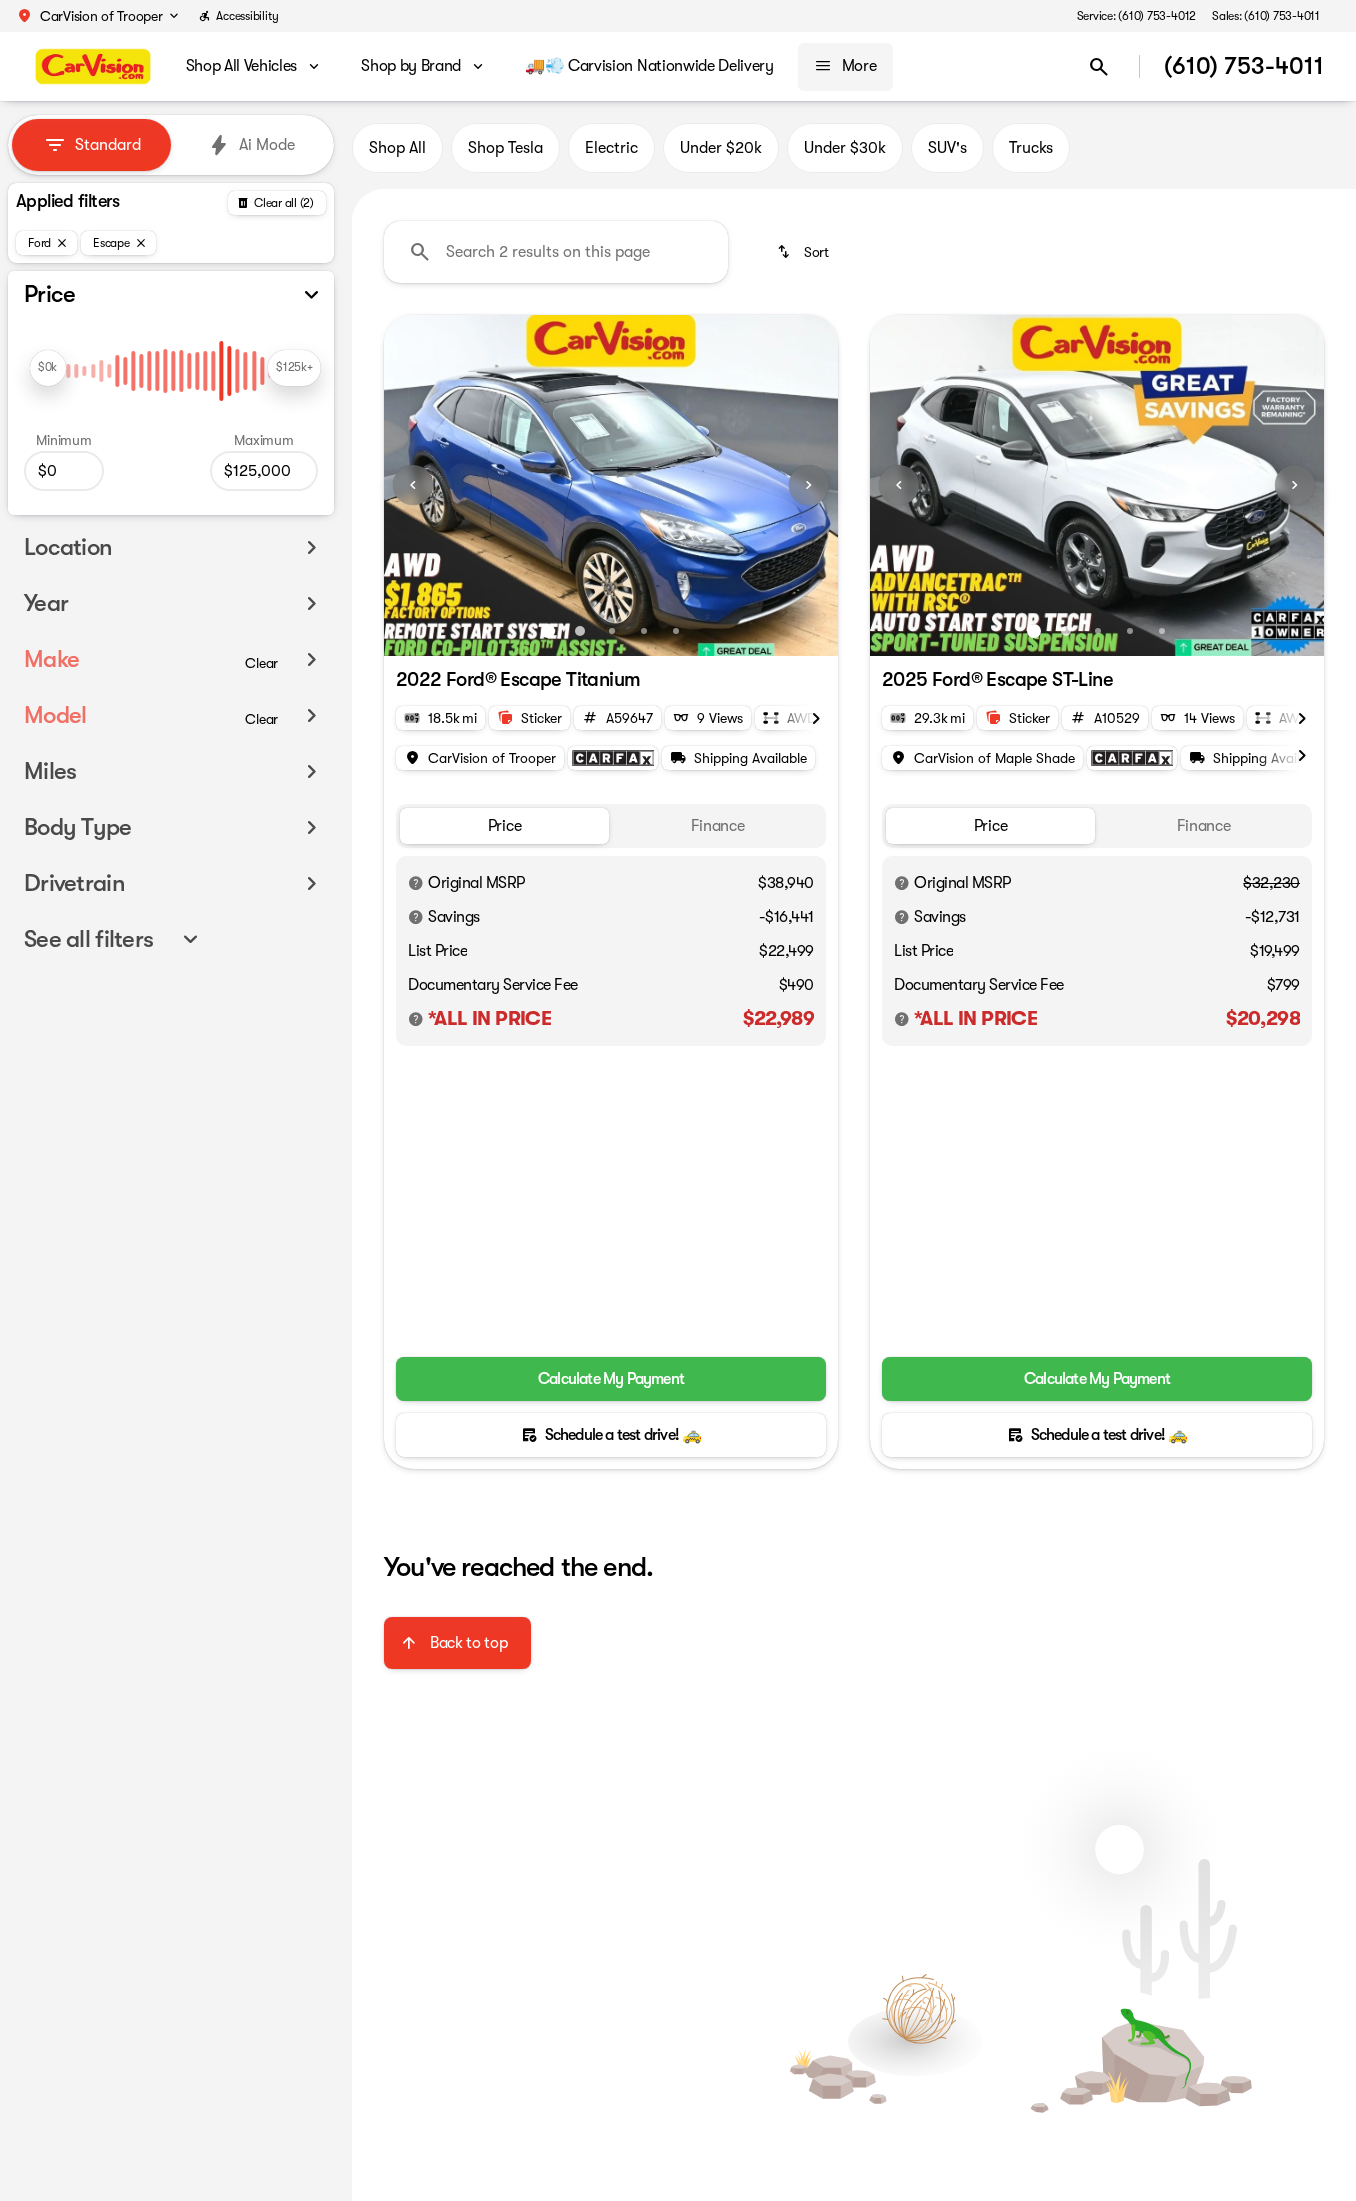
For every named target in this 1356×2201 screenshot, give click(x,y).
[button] (97, 16)
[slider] (48, 368)
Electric (611, 148)
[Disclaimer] (416, 883)
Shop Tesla (505, 148)
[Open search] (1099, 67)
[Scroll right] (816, 716)
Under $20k (721, 148)
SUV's (947, 148)
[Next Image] (809, 485)
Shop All (397, 148)
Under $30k (845, 148)
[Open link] (613, 758)
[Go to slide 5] (676, 631)
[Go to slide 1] (548, 631)
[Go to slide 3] (612, 631)
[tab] (504, 826)
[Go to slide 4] (644, 631)
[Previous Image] (413, 485)
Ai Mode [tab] (267, 145)
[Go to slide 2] (580, 631)
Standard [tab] (108, 145)
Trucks (1031, 148)
